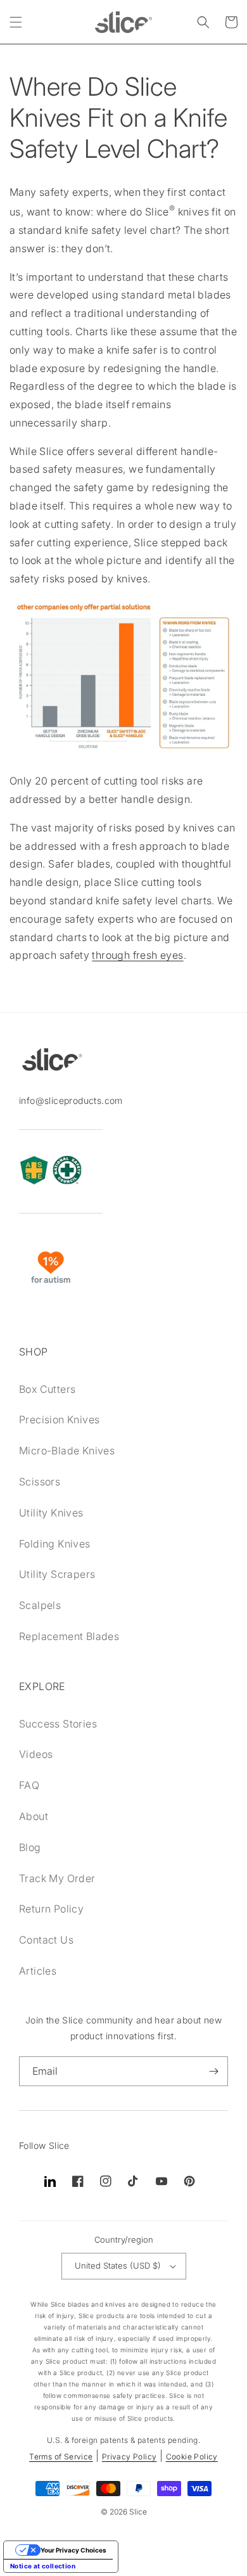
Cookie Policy (192, 2457)
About (34, 1816)
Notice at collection (43, 2566)
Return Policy (51, 1909)
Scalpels (40, 1605)
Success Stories (58, 1724)
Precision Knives (59, 1419)
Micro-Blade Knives (67, 1451)
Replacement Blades (69, 1636)
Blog (30, 1847)
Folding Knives (55, 1544)
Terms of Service (61, 2457)
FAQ (29, 1785)
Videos (36, 1754)
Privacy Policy (130, 2457)
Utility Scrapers (57, 1574)
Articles (38, 1971)
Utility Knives (51, 1513)
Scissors (40, 1482)
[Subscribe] (213, 2071)
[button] (16, 22)
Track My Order (57, 1878)
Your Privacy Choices (73, 2550)
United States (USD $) (118, 2265)
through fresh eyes (137, 955)
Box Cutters (47, 1389)
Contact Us (46, 1940)
